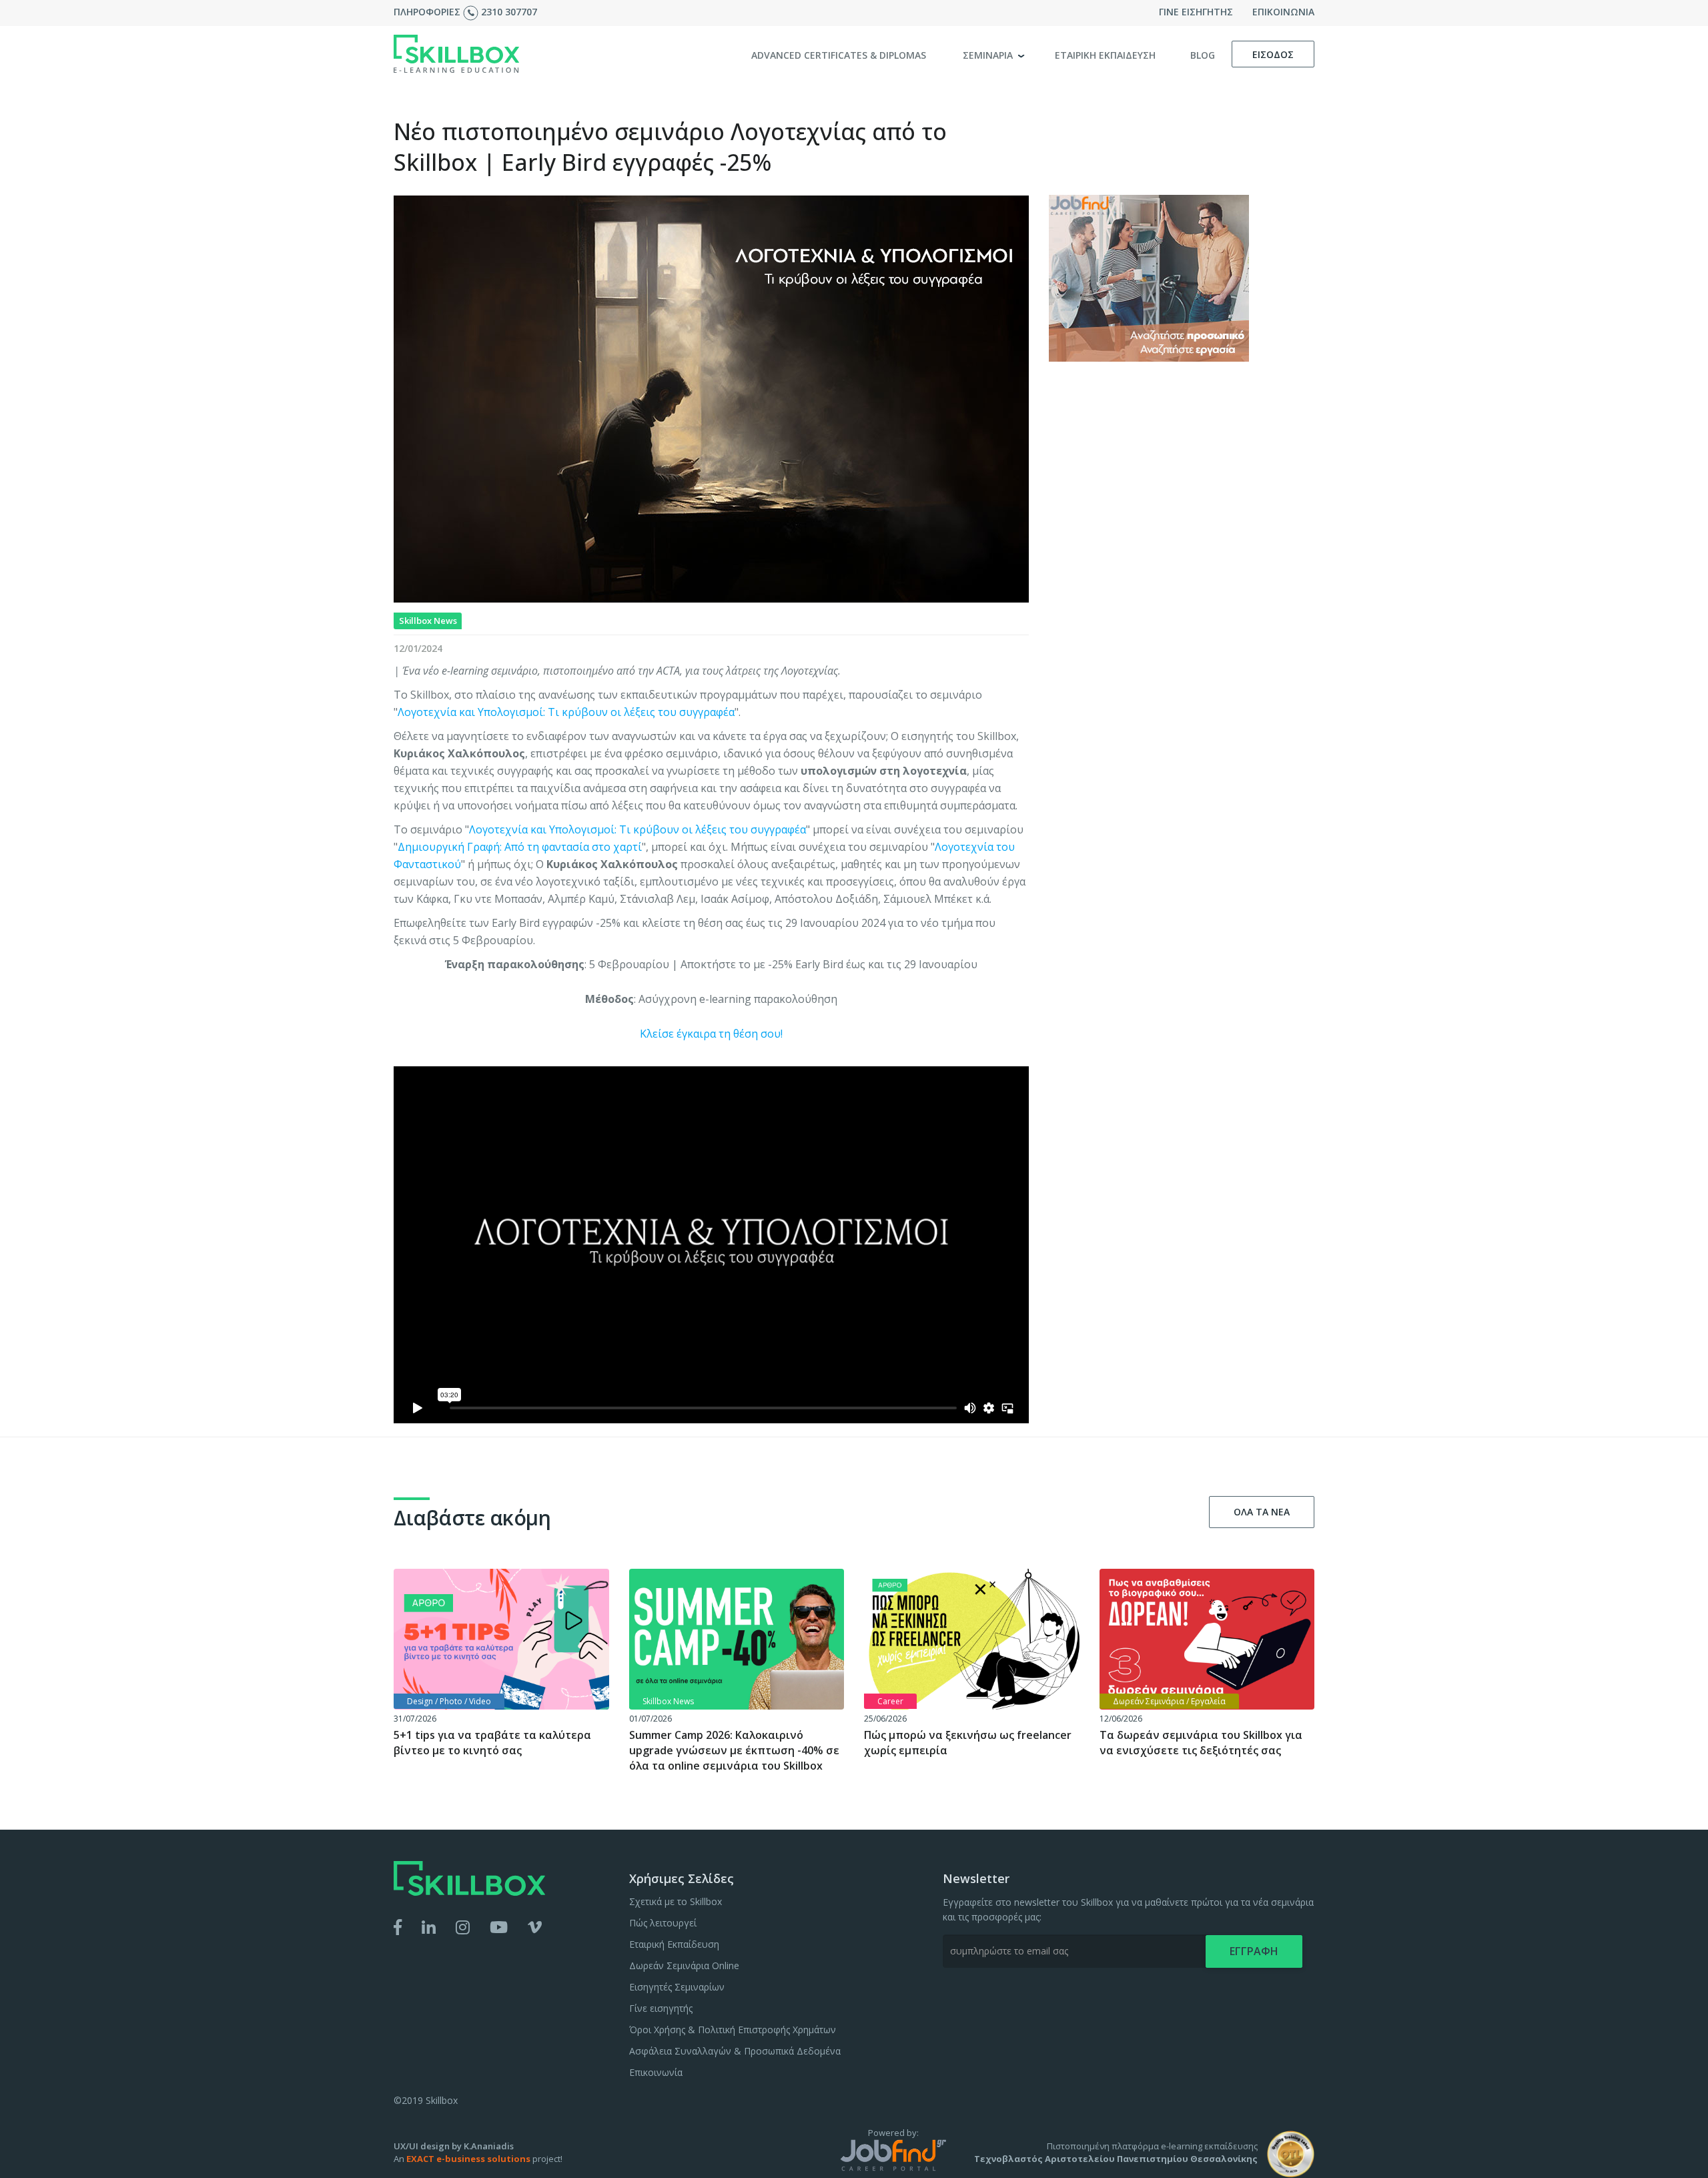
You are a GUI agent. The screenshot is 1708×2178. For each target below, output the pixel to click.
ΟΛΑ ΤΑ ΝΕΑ (1262, 1512)
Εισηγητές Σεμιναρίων (677, 1987)
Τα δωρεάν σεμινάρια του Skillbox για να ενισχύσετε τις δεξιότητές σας (1201, 1743)
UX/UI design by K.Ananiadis (454, 2146)
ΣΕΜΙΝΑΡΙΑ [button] (989, 55)
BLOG (1203, 55)
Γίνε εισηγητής (661, 2008)
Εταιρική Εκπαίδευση (674, 1944)
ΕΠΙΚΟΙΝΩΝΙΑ (1283, 12)
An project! (478, 2159)
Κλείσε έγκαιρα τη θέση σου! (711, 1034)
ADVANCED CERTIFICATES (839, 55)
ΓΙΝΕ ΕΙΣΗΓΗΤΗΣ (1196, 12)
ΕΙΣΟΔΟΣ (1273, 54)
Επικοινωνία (656, 2072)
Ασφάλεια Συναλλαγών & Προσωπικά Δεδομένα (735, 2051)
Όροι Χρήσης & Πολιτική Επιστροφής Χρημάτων (733, 2030)
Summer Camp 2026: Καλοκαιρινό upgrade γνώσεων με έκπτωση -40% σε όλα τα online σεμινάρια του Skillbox (734, 1750)
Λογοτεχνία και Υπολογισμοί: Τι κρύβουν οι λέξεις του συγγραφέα (566, 712)
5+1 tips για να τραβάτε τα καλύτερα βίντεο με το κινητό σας (492, 1743)
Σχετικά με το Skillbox (676, 1901)
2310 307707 (509, 12)
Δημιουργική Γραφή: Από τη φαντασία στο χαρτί (520, 847)
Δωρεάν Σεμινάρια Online (684, 1965)
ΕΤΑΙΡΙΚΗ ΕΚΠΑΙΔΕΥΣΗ (1105, 55)
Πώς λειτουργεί (663, 1923)
